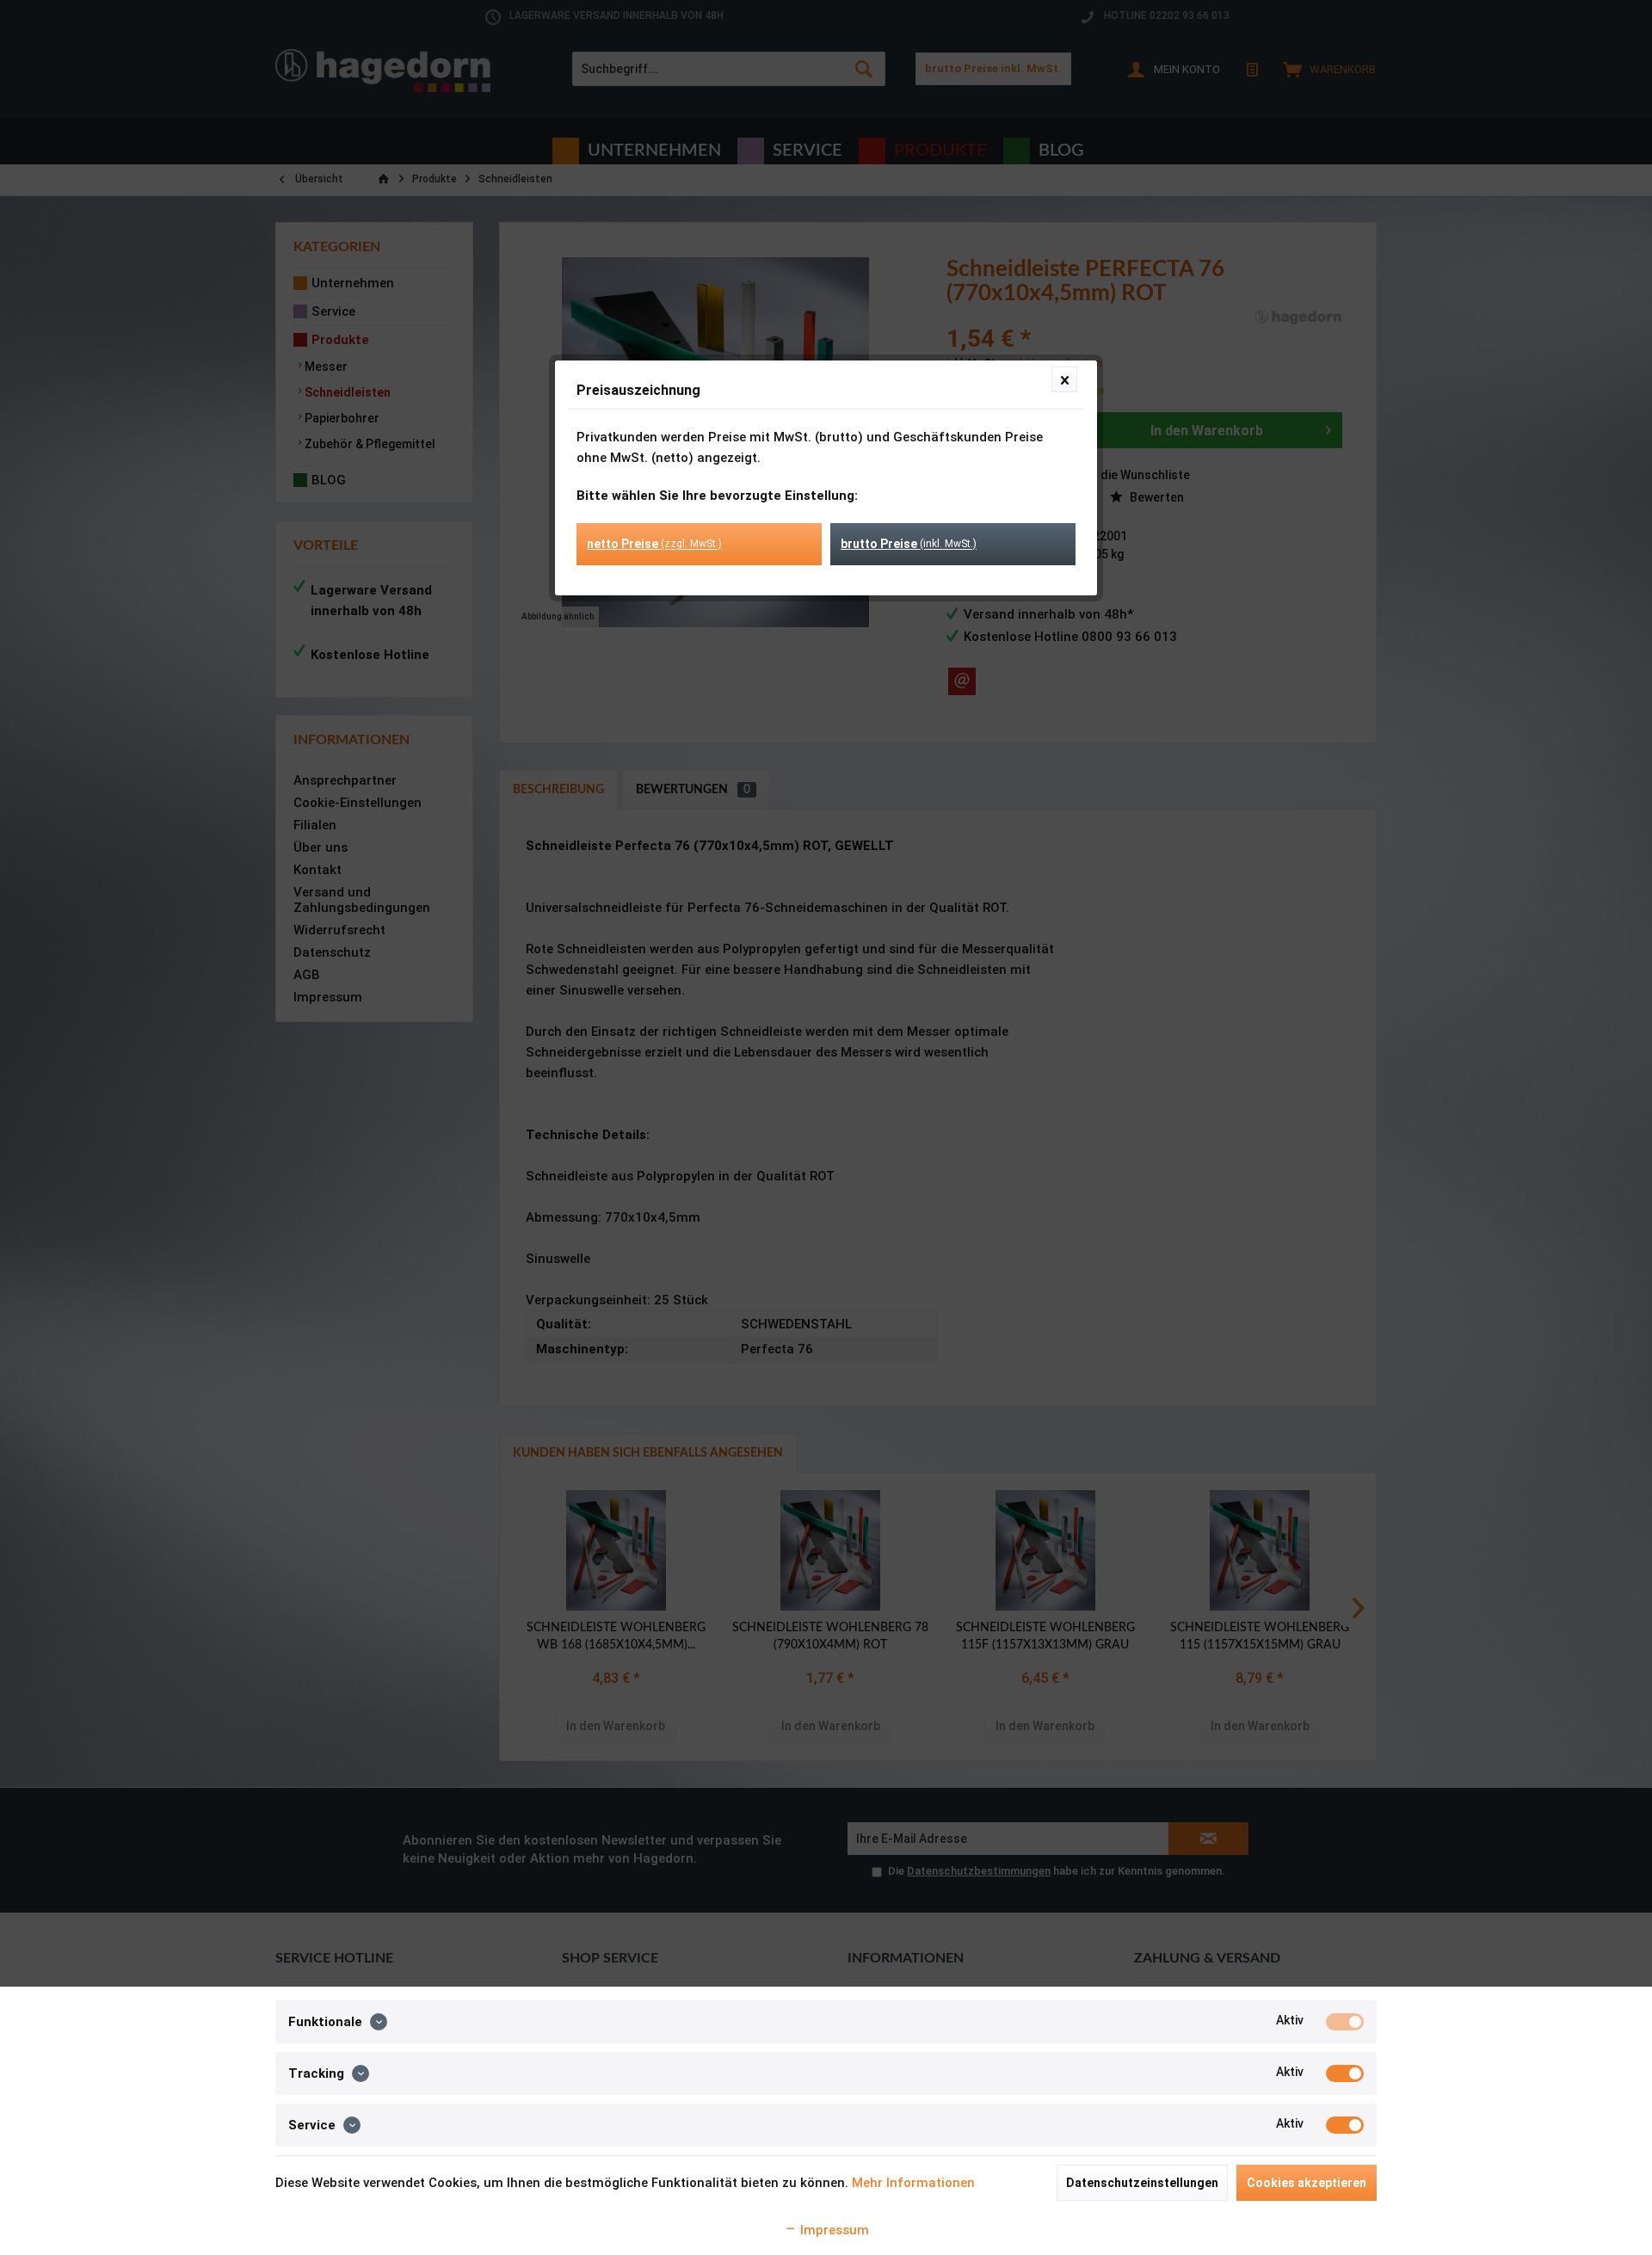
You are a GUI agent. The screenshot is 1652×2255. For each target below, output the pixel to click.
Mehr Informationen (913, 2183)
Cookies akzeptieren (1307, 2183)
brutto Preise (909, 544)
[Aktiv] (1345, 2022)
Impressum (833, 2230)
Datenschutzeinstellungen (1142, 2183)
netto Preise (654, 544)
